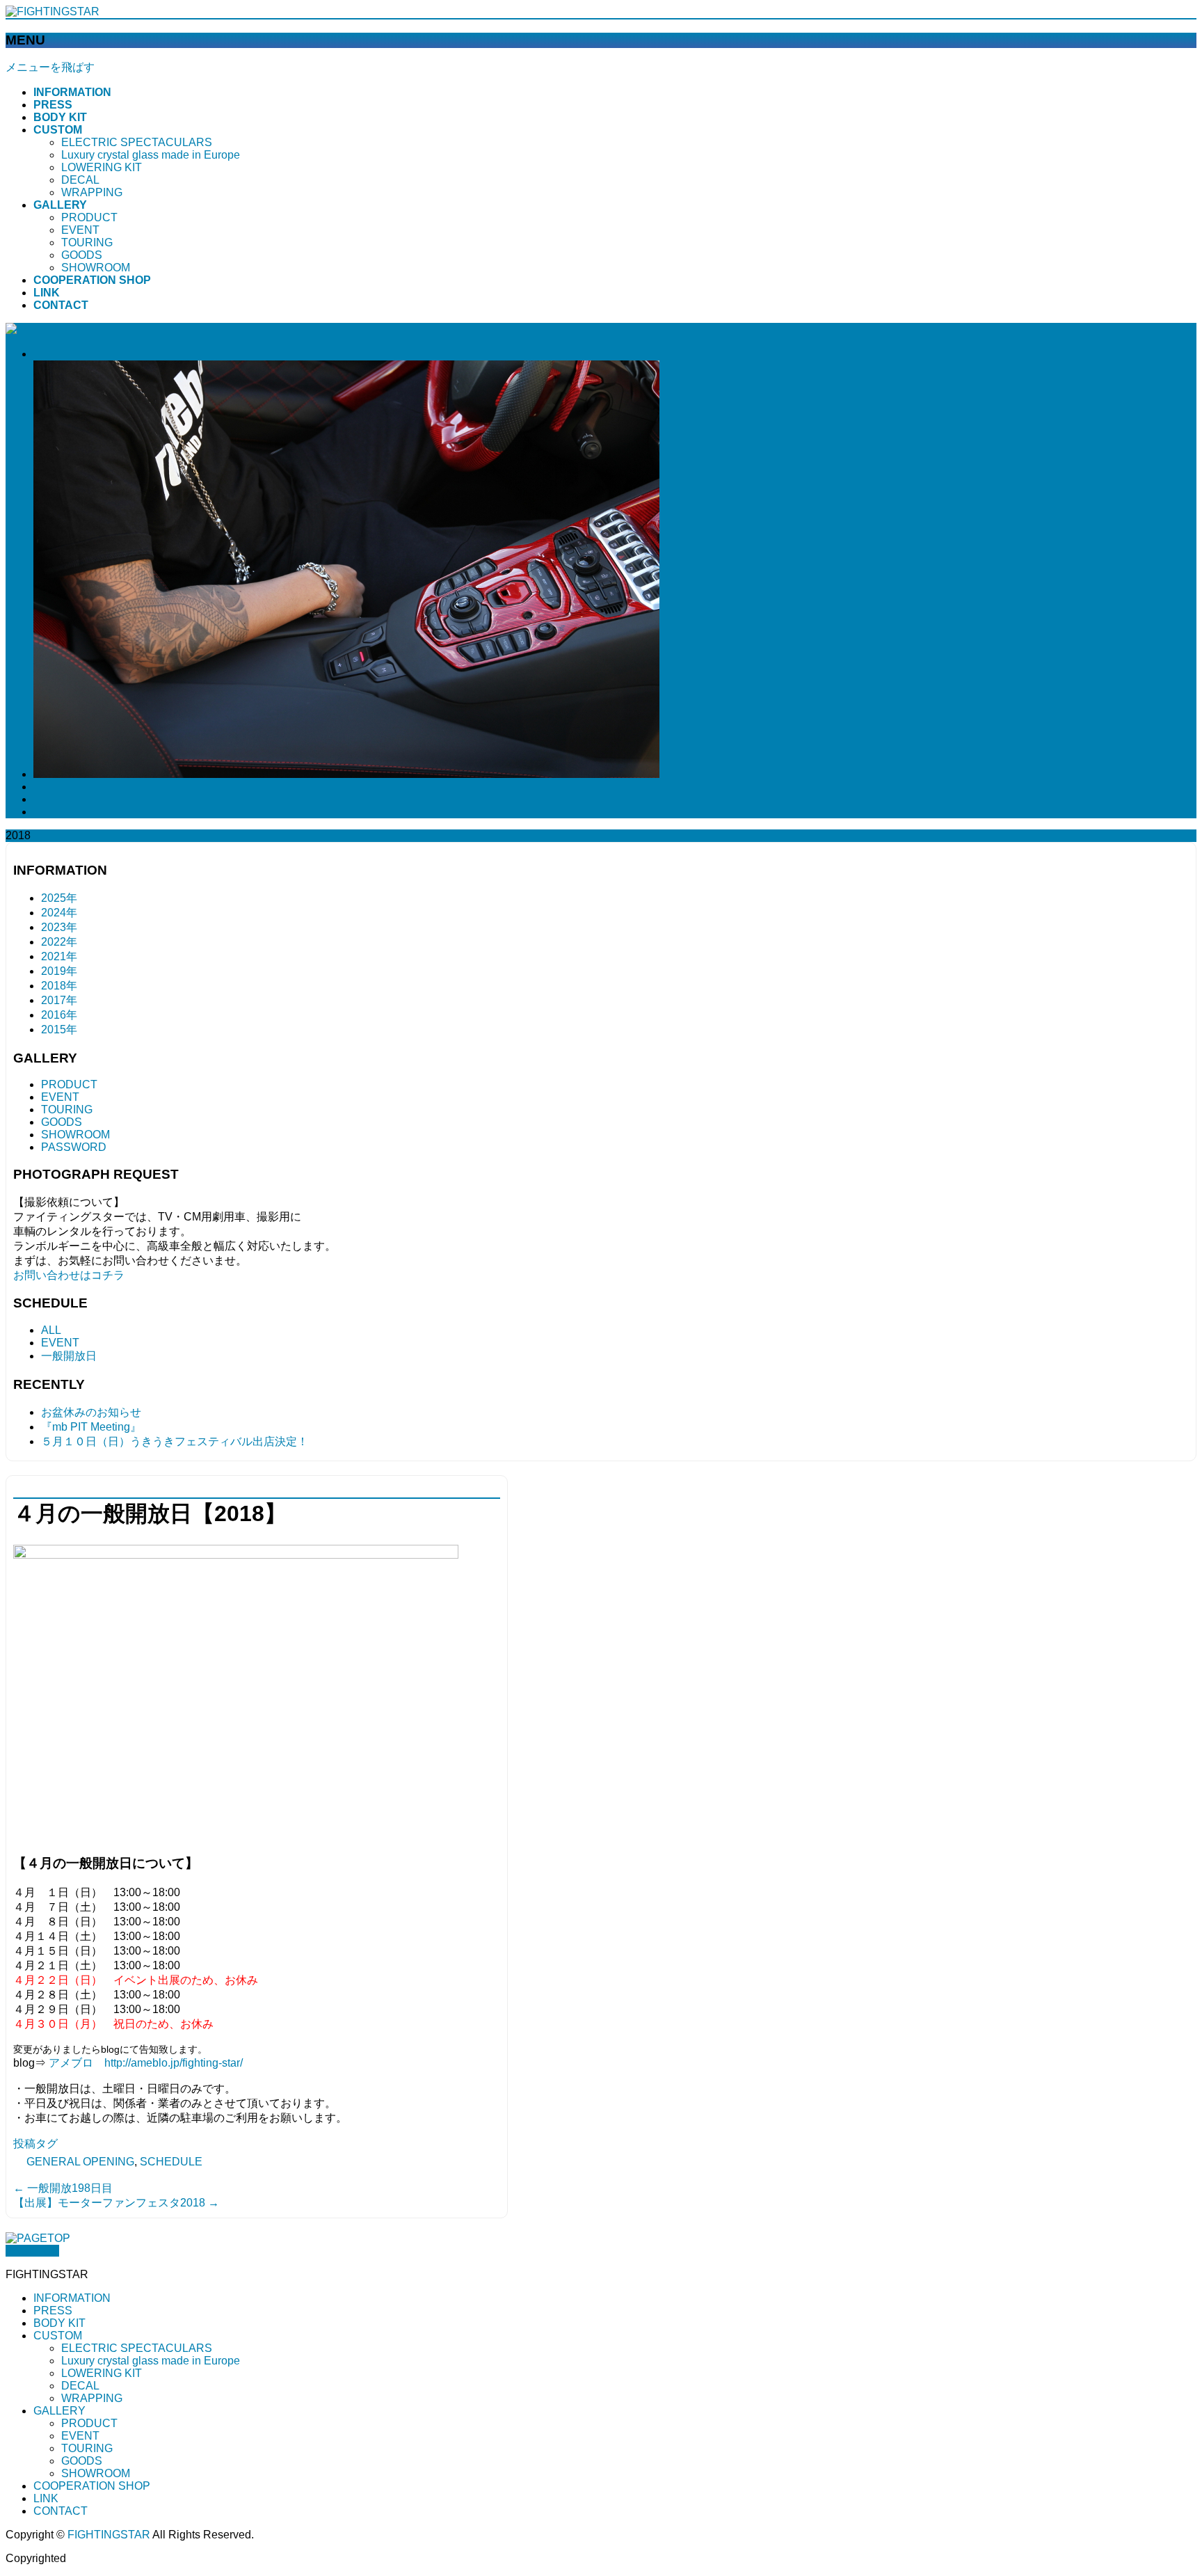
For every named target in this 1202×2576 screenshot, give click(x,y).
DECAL (80, 180)
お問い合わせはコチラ (69, 1275)
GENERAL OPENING (80, 2162)
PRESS (53, 2311)
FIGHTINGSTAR (109, 2535)
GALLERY (59, 2411)
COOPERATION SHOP (92, 2486)
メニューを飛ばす (50, 67)
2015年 (59, 1029)
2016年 (59, 1015)
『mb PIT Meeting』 (91, 1427)
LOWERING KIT (102, 167)
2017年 (59, 1000)
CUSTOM (58, 2336)
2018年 (59, 986)
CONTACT (61, 2511)
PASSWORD (74, 1147)
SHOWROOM (96, 268)
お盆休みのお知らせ (91, 1412)
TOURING (87, 243)
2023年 (59, 927)
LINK (46, 2498)
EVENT (80, 230)
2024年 (59, 913)
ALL (51, 1330)
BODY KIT (59, 2323)
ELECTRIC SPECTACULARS (137, 142)
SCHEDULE (171, 2162)
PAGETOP (32, 2251)
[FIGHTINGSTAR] (53, 11)
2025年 (59, 898)
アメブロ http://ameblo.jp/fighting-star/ (146, 2063)
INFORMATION (72, 2298)
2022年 (59, 942)
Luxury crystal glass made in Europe (151, 155)
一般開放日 (69, 1356)
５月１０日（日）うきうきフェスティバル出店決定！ (175, 1441)
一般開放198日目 (63, 2188)
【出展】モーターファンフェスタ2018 (116, 2203)
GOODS (82, 255)
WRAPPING (92, 192)
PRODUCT (89, 217)
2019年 (59, 971)
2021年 (59, 956)
